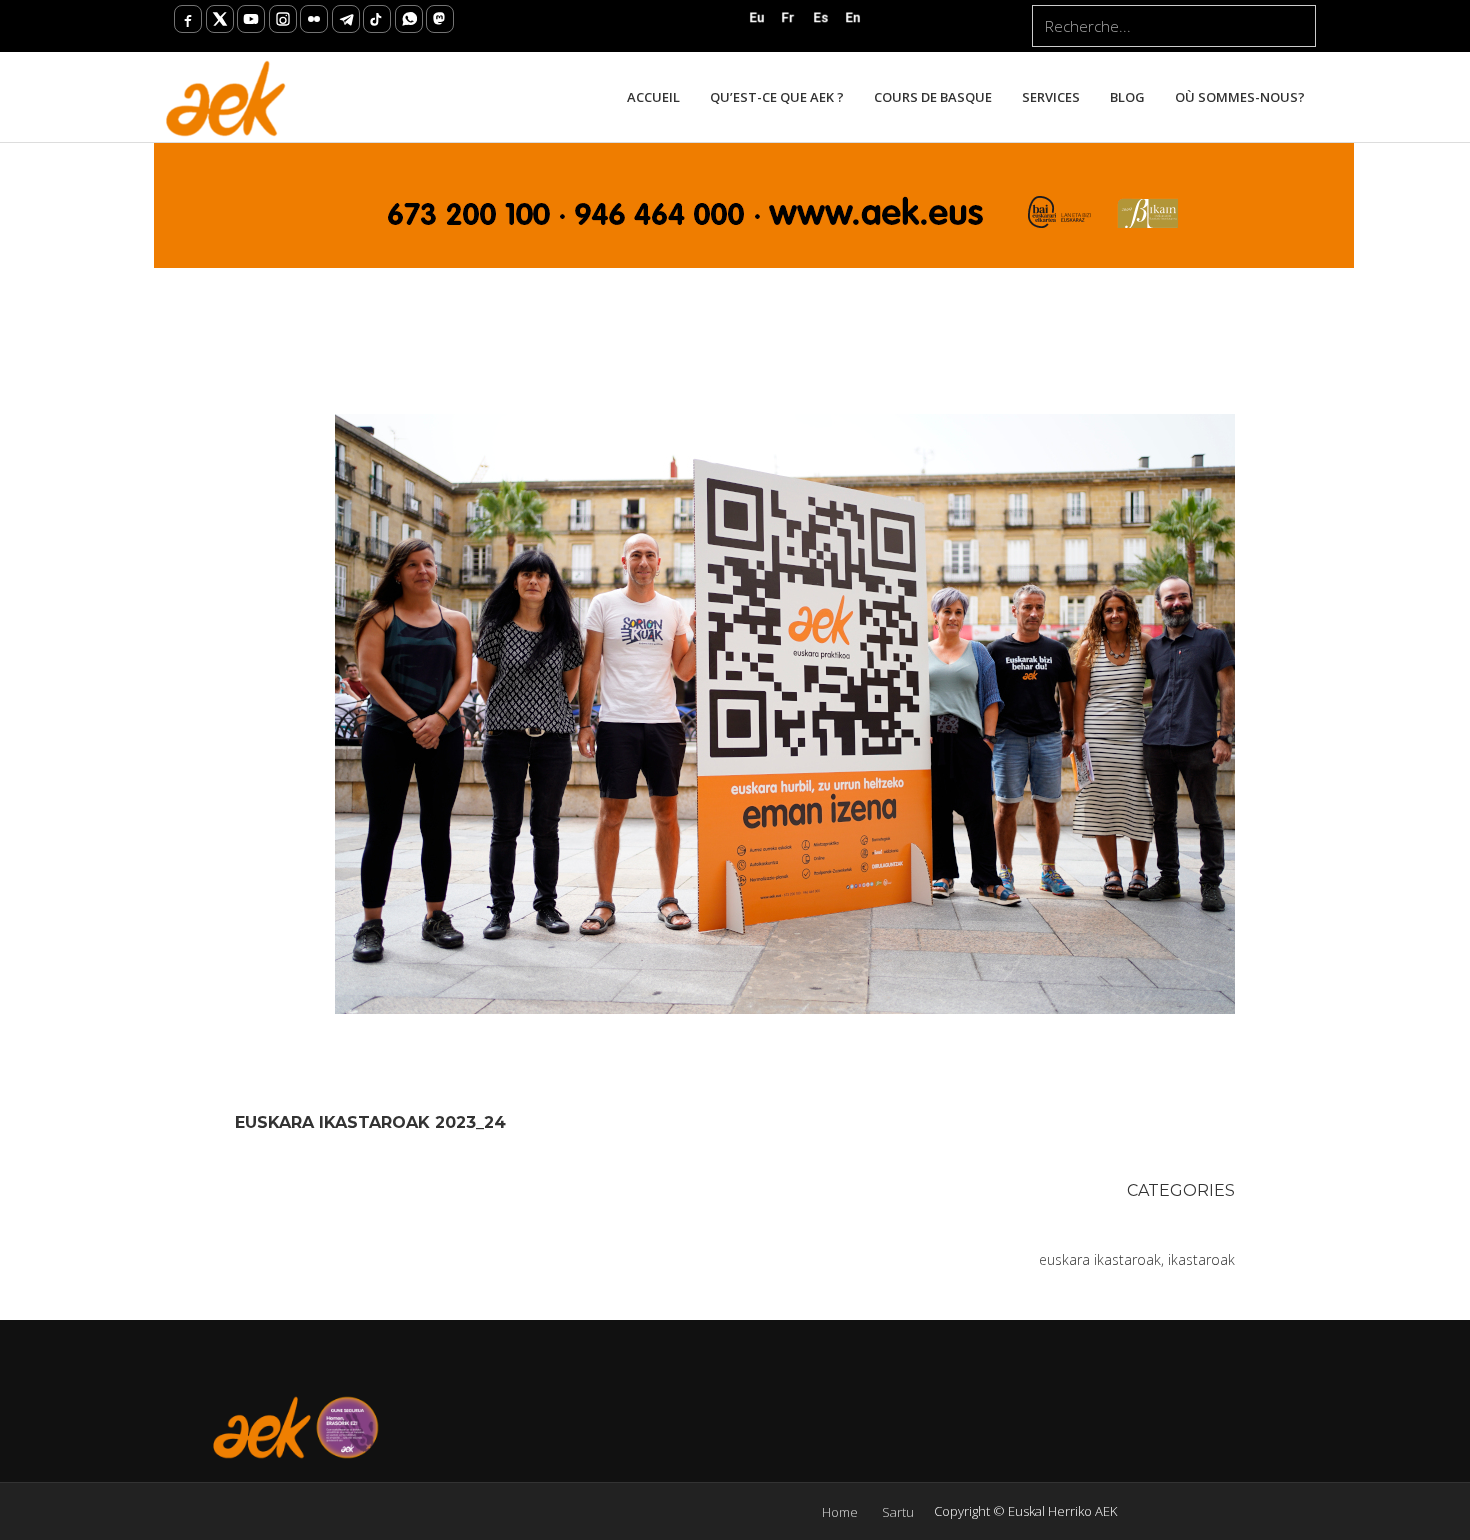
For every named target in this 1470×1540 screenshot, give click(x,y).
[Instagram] (283, 19)
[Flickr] (314, 19)
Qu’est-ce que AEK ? (777, 97)
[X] (220, 19)
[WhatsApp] (409, 19)
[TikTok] (377, 19)
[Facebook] (188, 19)
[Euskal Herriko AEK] (226, 97)
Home (840, 1512)
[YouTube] (251, 19)
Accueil (653, 97)
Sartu (898, 1512)
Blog (1127, 97)
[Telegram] (346, 19)
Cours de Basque (933, 97)
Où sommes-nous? (1240, 97)
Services (1051, 97)
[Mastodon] (440, 19)
